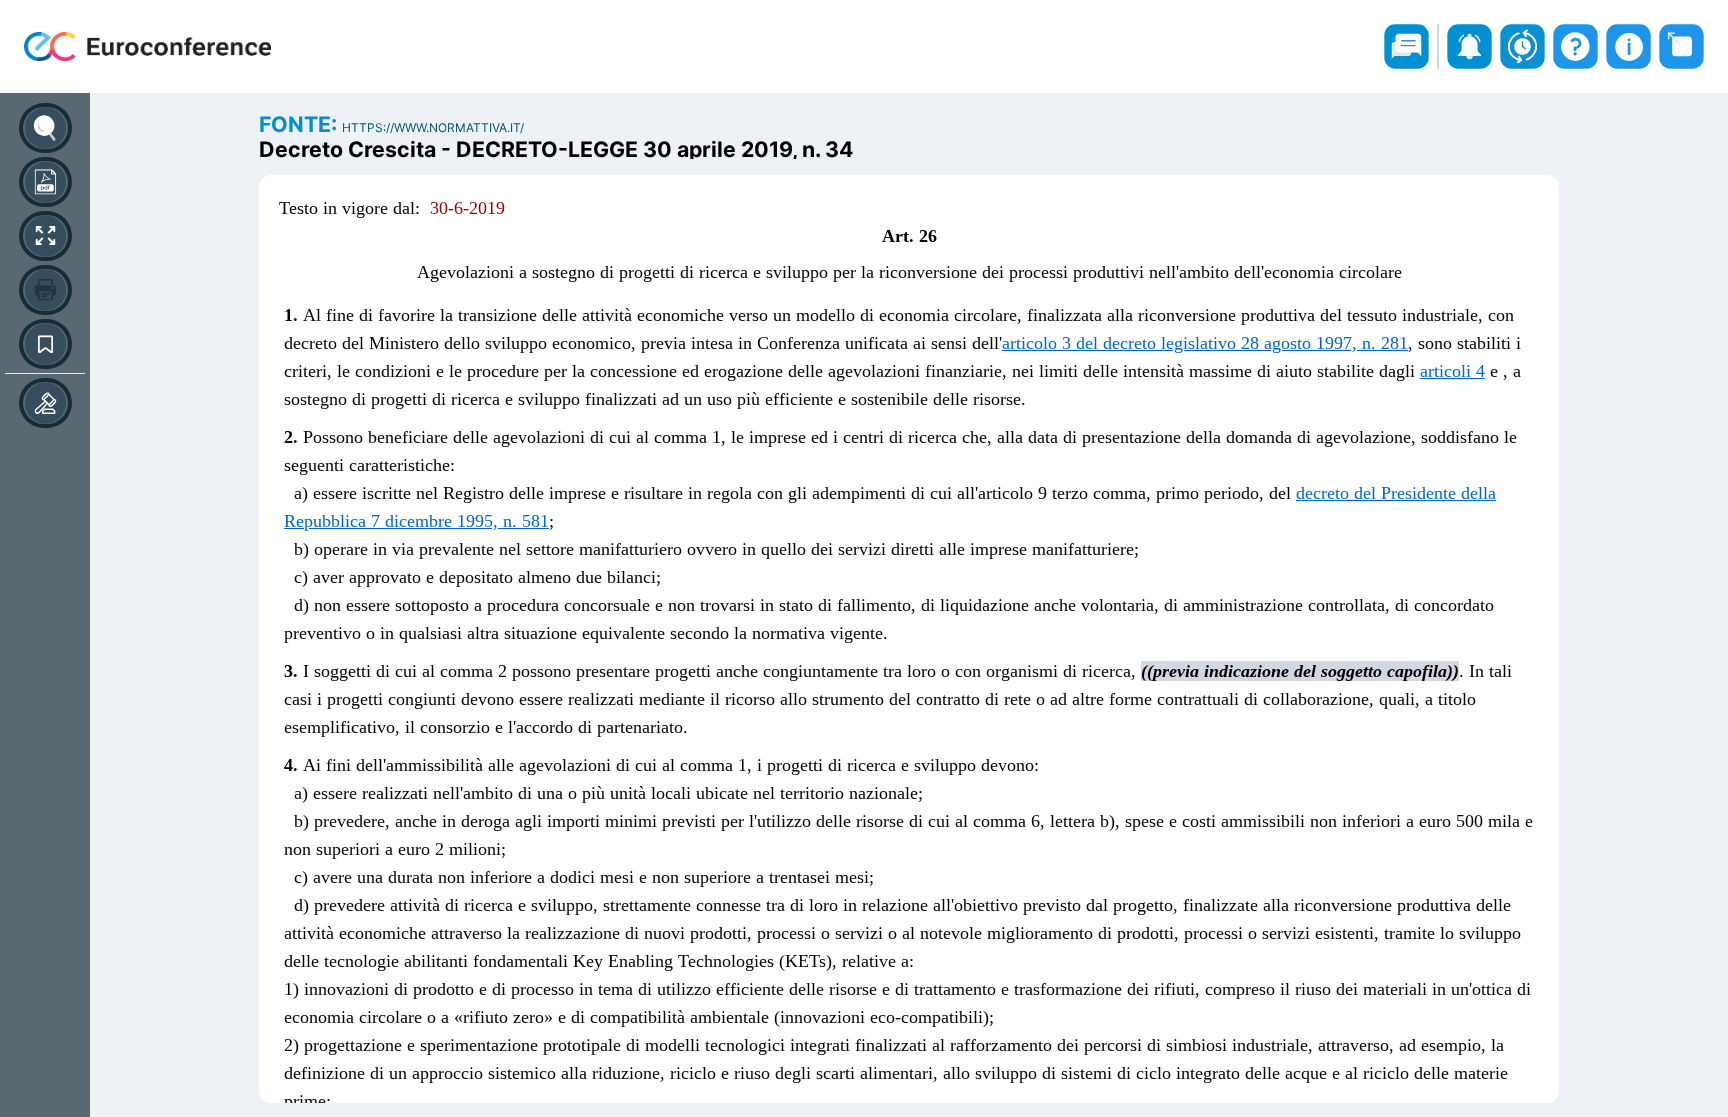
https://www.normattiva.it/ (433, 127)
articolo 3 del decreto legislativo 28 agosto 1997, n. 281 (1205, 343)
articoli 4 (1452, 371)
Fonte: (300, 124)
